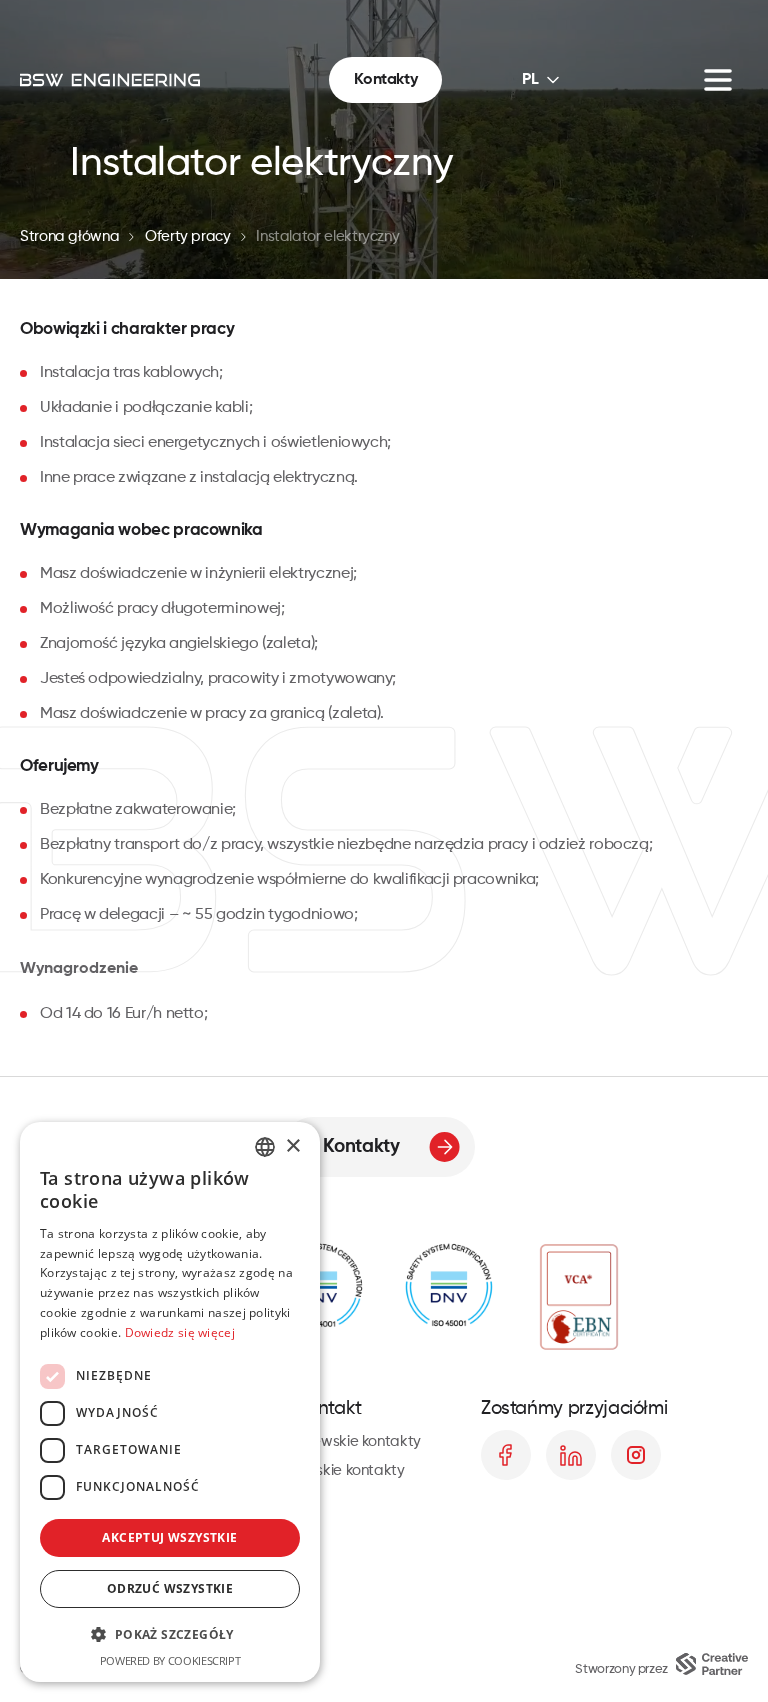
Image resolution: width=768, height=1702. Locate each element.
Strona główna (69, 236)
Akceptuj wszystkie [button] (169, 1537)
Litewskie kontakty (359, 1441)
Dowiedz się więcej (180, 1332)
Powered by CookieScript (170, 1660)
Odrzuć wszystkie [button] (170, 1588)
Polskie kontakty (350, 1470)
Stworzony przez (621, 1669)
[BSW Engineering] (110, 80)
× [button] (292, 1146)
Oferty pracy (188, 236)
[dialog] (170, 1402)
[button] (170, 1634)
